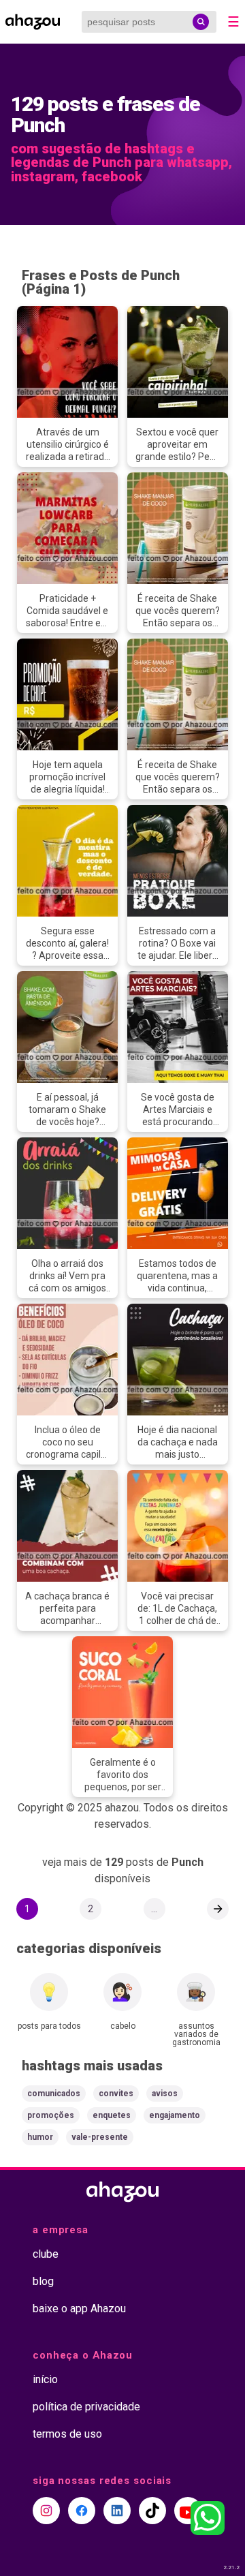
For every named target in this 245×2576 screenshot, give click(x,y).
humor (40, 2137)
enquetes (112, 2115)
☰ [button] (233, 22)
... (154, 1909)
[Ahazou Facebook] (82, 2511)
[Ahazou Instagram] (46, 2511)
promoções (51, 2115)
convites (116, 2094)
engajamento (175, 2115)
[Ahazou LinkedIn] (117, 2511)
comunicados (54, 2094)
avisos (165, 2094)
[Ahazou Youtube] (188, 2511)
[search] (201, 22)
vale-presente (100, 2137)
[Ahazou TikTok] (152, 2511)
